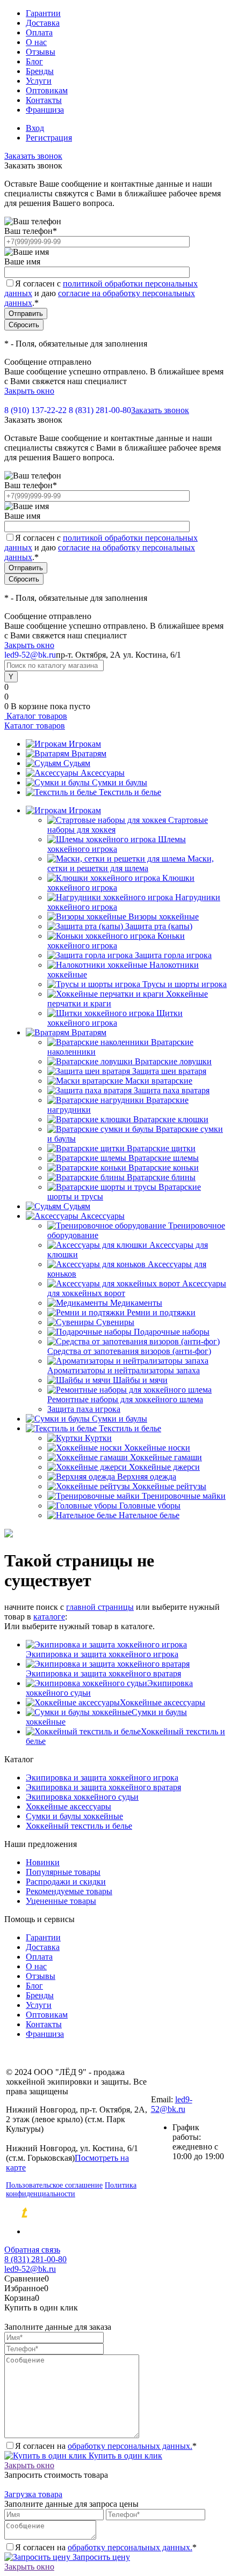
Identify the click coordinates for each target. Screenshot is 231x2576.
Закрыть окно (29, 391)
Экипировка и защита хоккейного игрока (102, 1654)
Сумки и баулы (120, 782)
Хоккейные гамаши (166, 1457)
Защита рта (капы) (159, 926)
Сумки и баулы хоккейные (74, 1816)
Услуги (39, 81)
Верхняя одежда (147, 1477)
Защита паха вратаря (172, 1090)
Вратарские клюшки (171, 1119)
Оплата (39, 32)
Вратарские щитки (161, 1148)
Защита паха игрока (84, 1409)
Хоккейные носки (157, 1448)
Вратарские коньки (164, 1168)
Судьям (77, 763)
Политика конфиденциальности (71, 2189)
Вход (35, 128)
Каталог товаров (36, 716)
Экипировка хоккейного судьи (82, 1797)
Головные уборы (150, 1506)
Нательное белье (149, 1515)
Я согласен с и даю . (101, 293)
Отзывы (41, 52)
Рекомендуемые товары (69, 1891)
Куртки (98, 1438)
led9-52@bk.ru (172, 2104)
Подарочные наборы (172, 1332)
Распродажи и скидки (66, 1882)
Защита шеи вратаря (169, 1071)
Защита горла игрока (173, 955)
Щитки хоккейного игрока (115, 1018)
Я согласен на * (106, 2446)
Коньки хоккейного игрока (116, 941)
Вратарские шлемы (164, 1158)
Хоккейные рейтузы (169, 1486)
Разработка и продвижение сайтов (116, 2213)
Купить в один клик (124, 2456)
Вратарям (89, 753)
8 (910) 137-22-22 (35, 410)
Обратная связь (32, 2250)
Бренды (40, 71)
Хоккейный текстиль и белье (79, 1826)
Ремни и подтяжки (161, 1312)
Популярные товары (63, 1872)
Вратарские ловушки (173, 1061)
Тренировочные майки (184, 1496)
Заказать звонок (33, 156)
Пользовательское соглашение (54, 2185)
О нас (36, 42)
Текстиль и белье (130, 792)
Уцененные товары (61, 1901)
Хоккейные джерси (164, 1467)
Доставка (43, 23)
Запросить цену (100, 2557)
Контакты (44, 100)
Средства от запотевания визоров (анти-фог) (129, 1351)
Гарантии (43, 13)
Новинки (43, 1862)
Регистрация (49, 138)
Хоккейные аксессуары (163, 1702)
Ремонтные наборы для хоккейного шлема (125, 1399)
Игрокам (85, 744)
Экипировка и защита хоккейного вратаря (103, 1673)
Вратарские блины (161, 1177)
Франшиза (45, 110)
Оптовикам (47, 90)
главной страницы (100, 1607)
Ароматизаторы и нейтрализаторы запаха (124, 1370)
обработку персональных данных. (130, 2446)
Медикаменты (136, 1303)
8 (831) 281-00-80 (100, 410)
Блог (34, 61)
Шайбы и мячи (140, 1380)
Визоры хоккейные (164, 917)
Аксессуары (103, 773)
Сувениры (115, 1322)
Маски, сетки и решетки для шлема (131, 863)
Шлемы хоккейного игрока (117, 844)
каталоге (49, 1617)
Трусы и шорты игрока (185, 984)
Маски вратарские (159, 1081)
